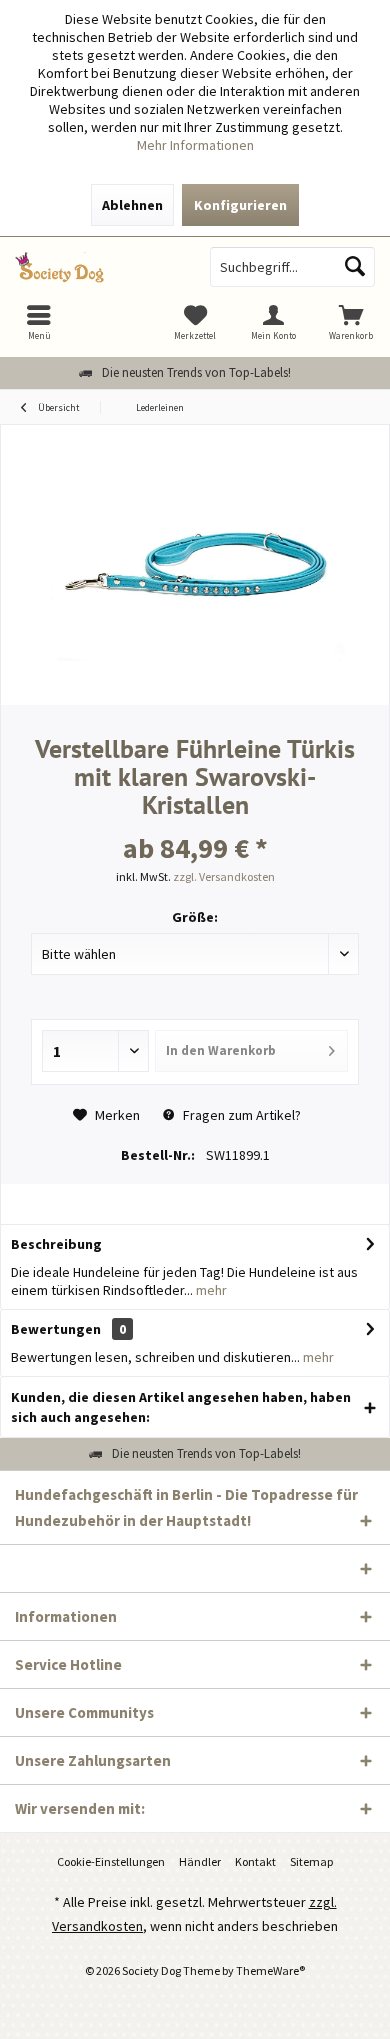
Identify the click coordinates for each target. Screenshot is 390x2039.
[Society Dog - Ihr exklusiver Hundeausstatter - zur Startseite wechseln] (97, 267)
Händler (200, 1861)
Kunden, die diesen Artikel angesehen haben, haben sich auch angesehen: (181, 1407)
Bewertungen (56, 1329)
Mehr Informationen (195, 145)
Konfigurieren (240, 205)
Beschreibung (56, 1244)
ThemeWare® (270, 1970)
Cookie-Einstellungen (111, 1861)
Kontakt (255, 1861)
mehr (210, 1290)
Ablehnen (132, 205)
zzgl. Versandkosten (224, 876)
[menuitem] (351, 322)
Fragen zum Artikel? (240, 1115)
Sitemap (311, 1861)
